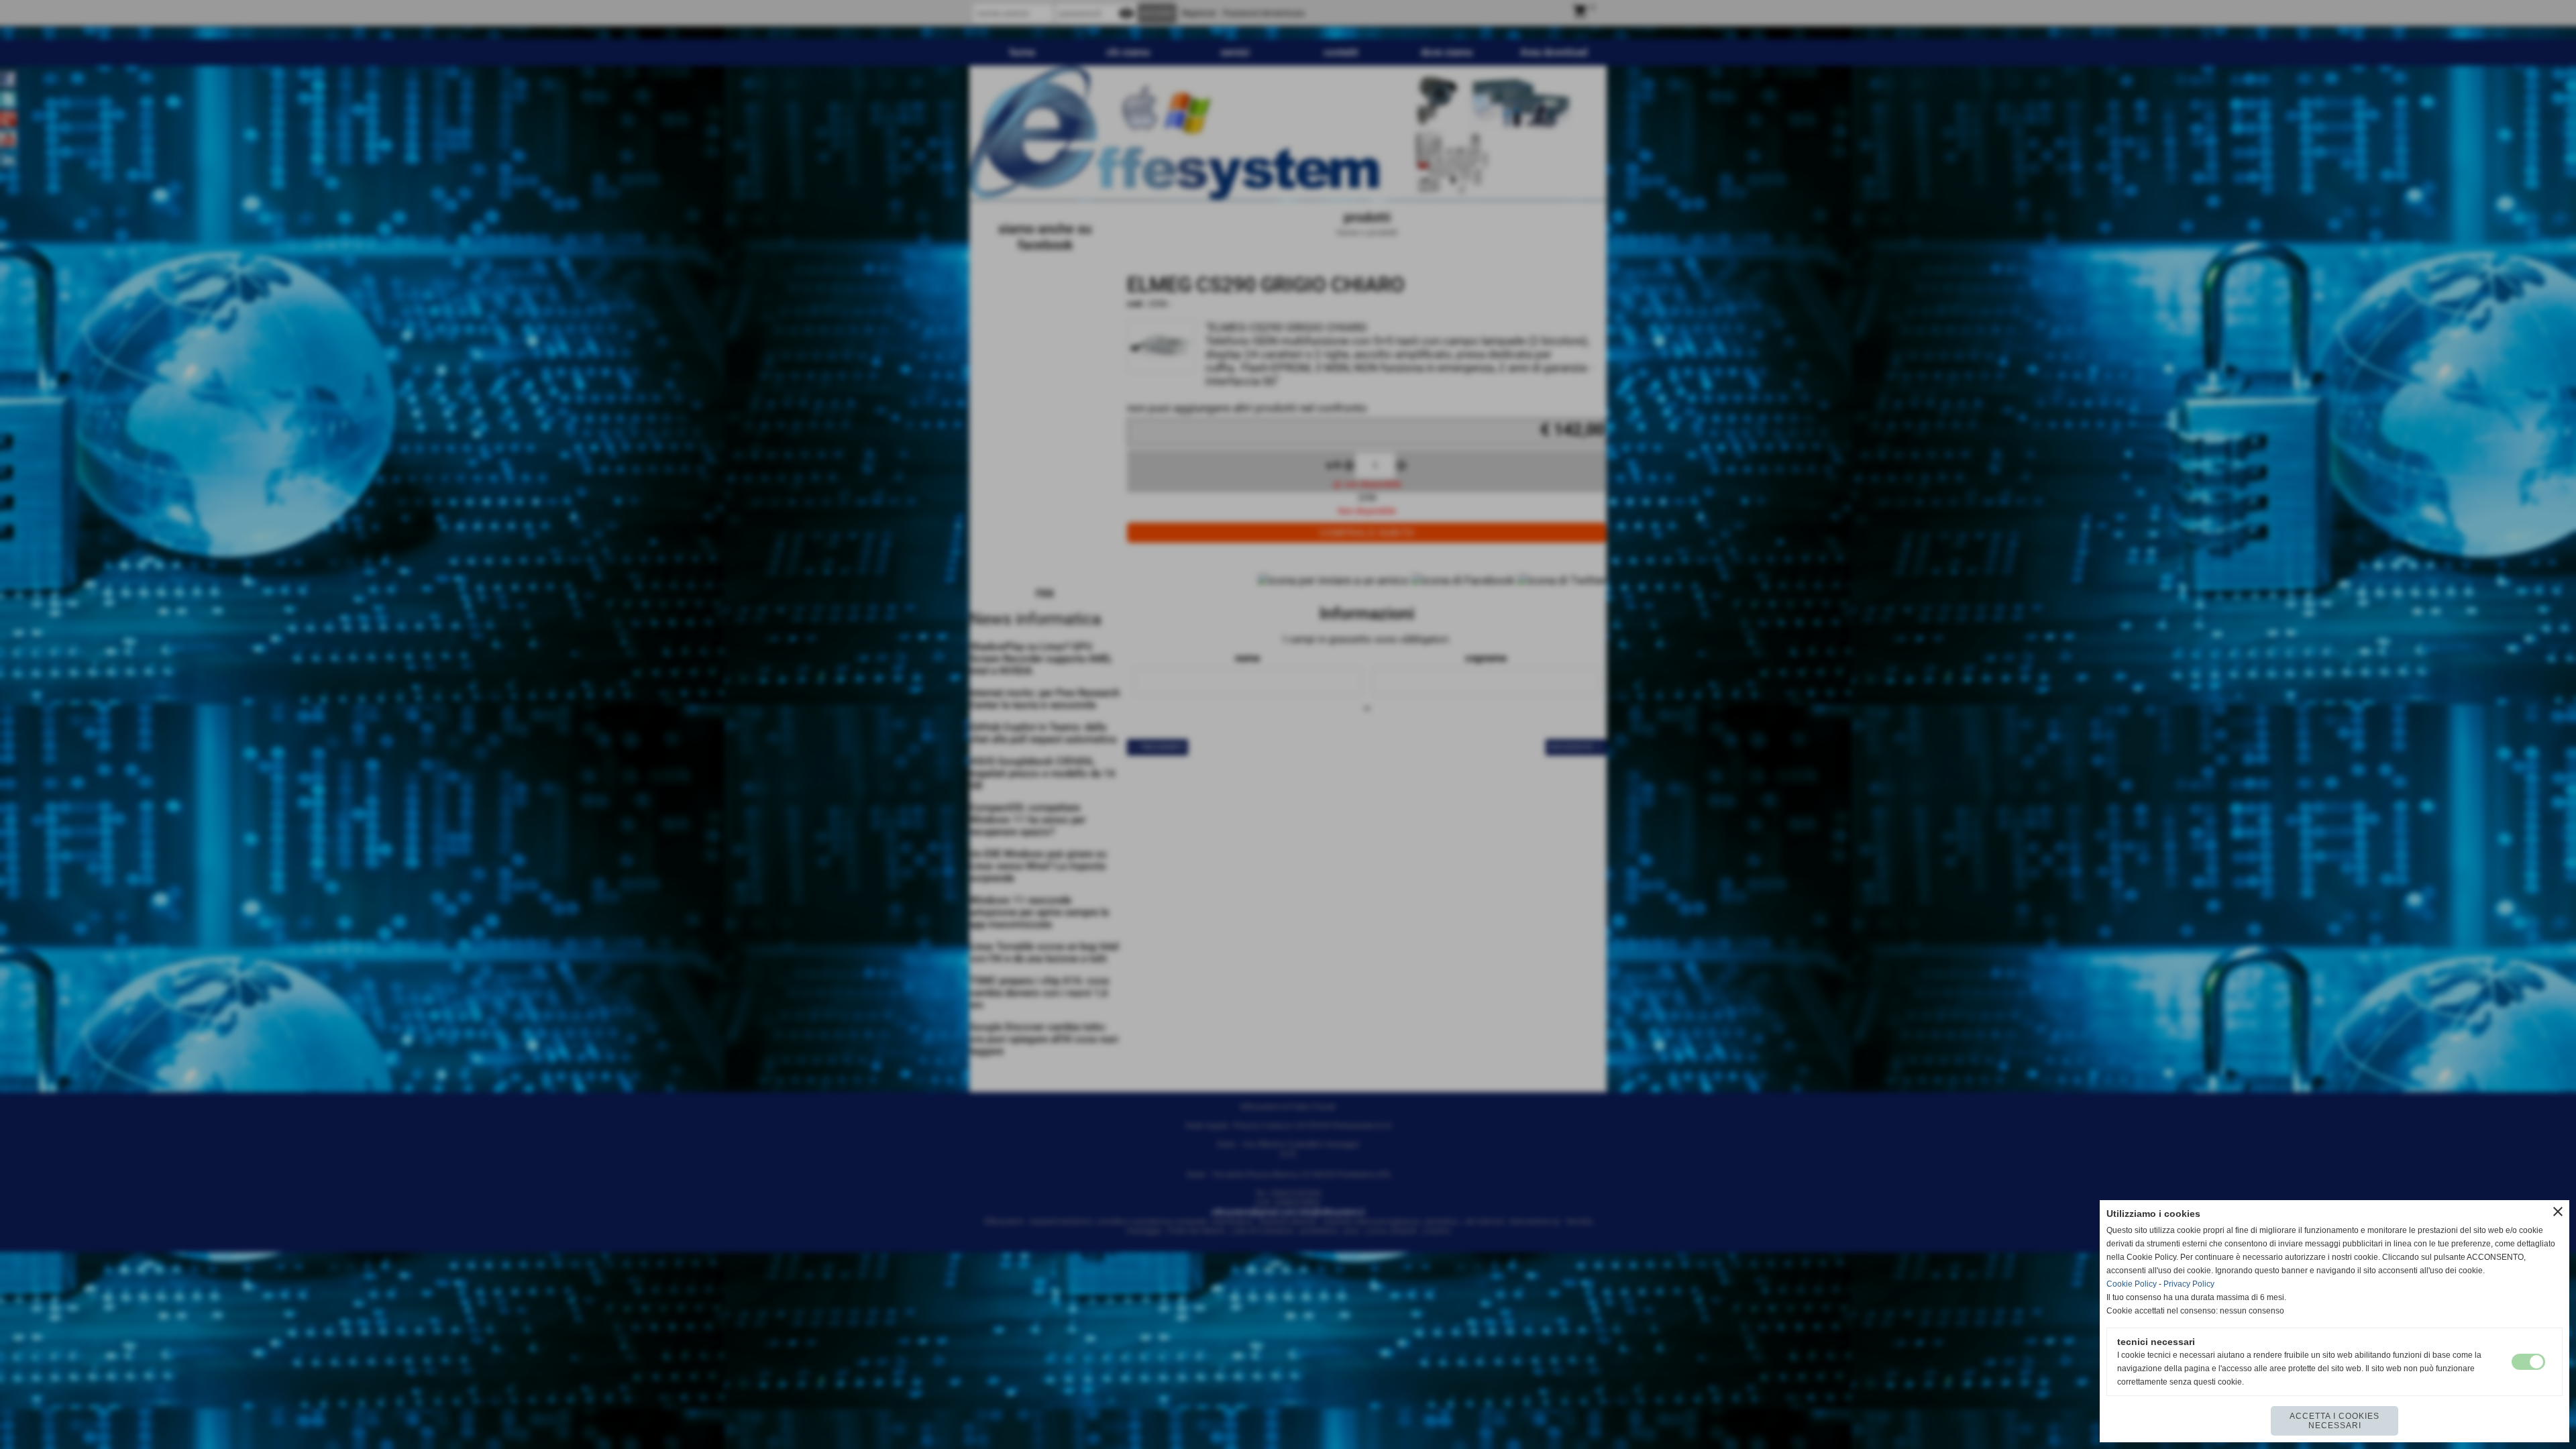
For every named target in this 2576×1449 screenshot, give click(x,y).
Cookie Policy (2132, 1284)
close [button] (2558, 1212)
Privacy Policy (2189, 1284)
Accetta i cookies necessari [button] (2334, 1421)
